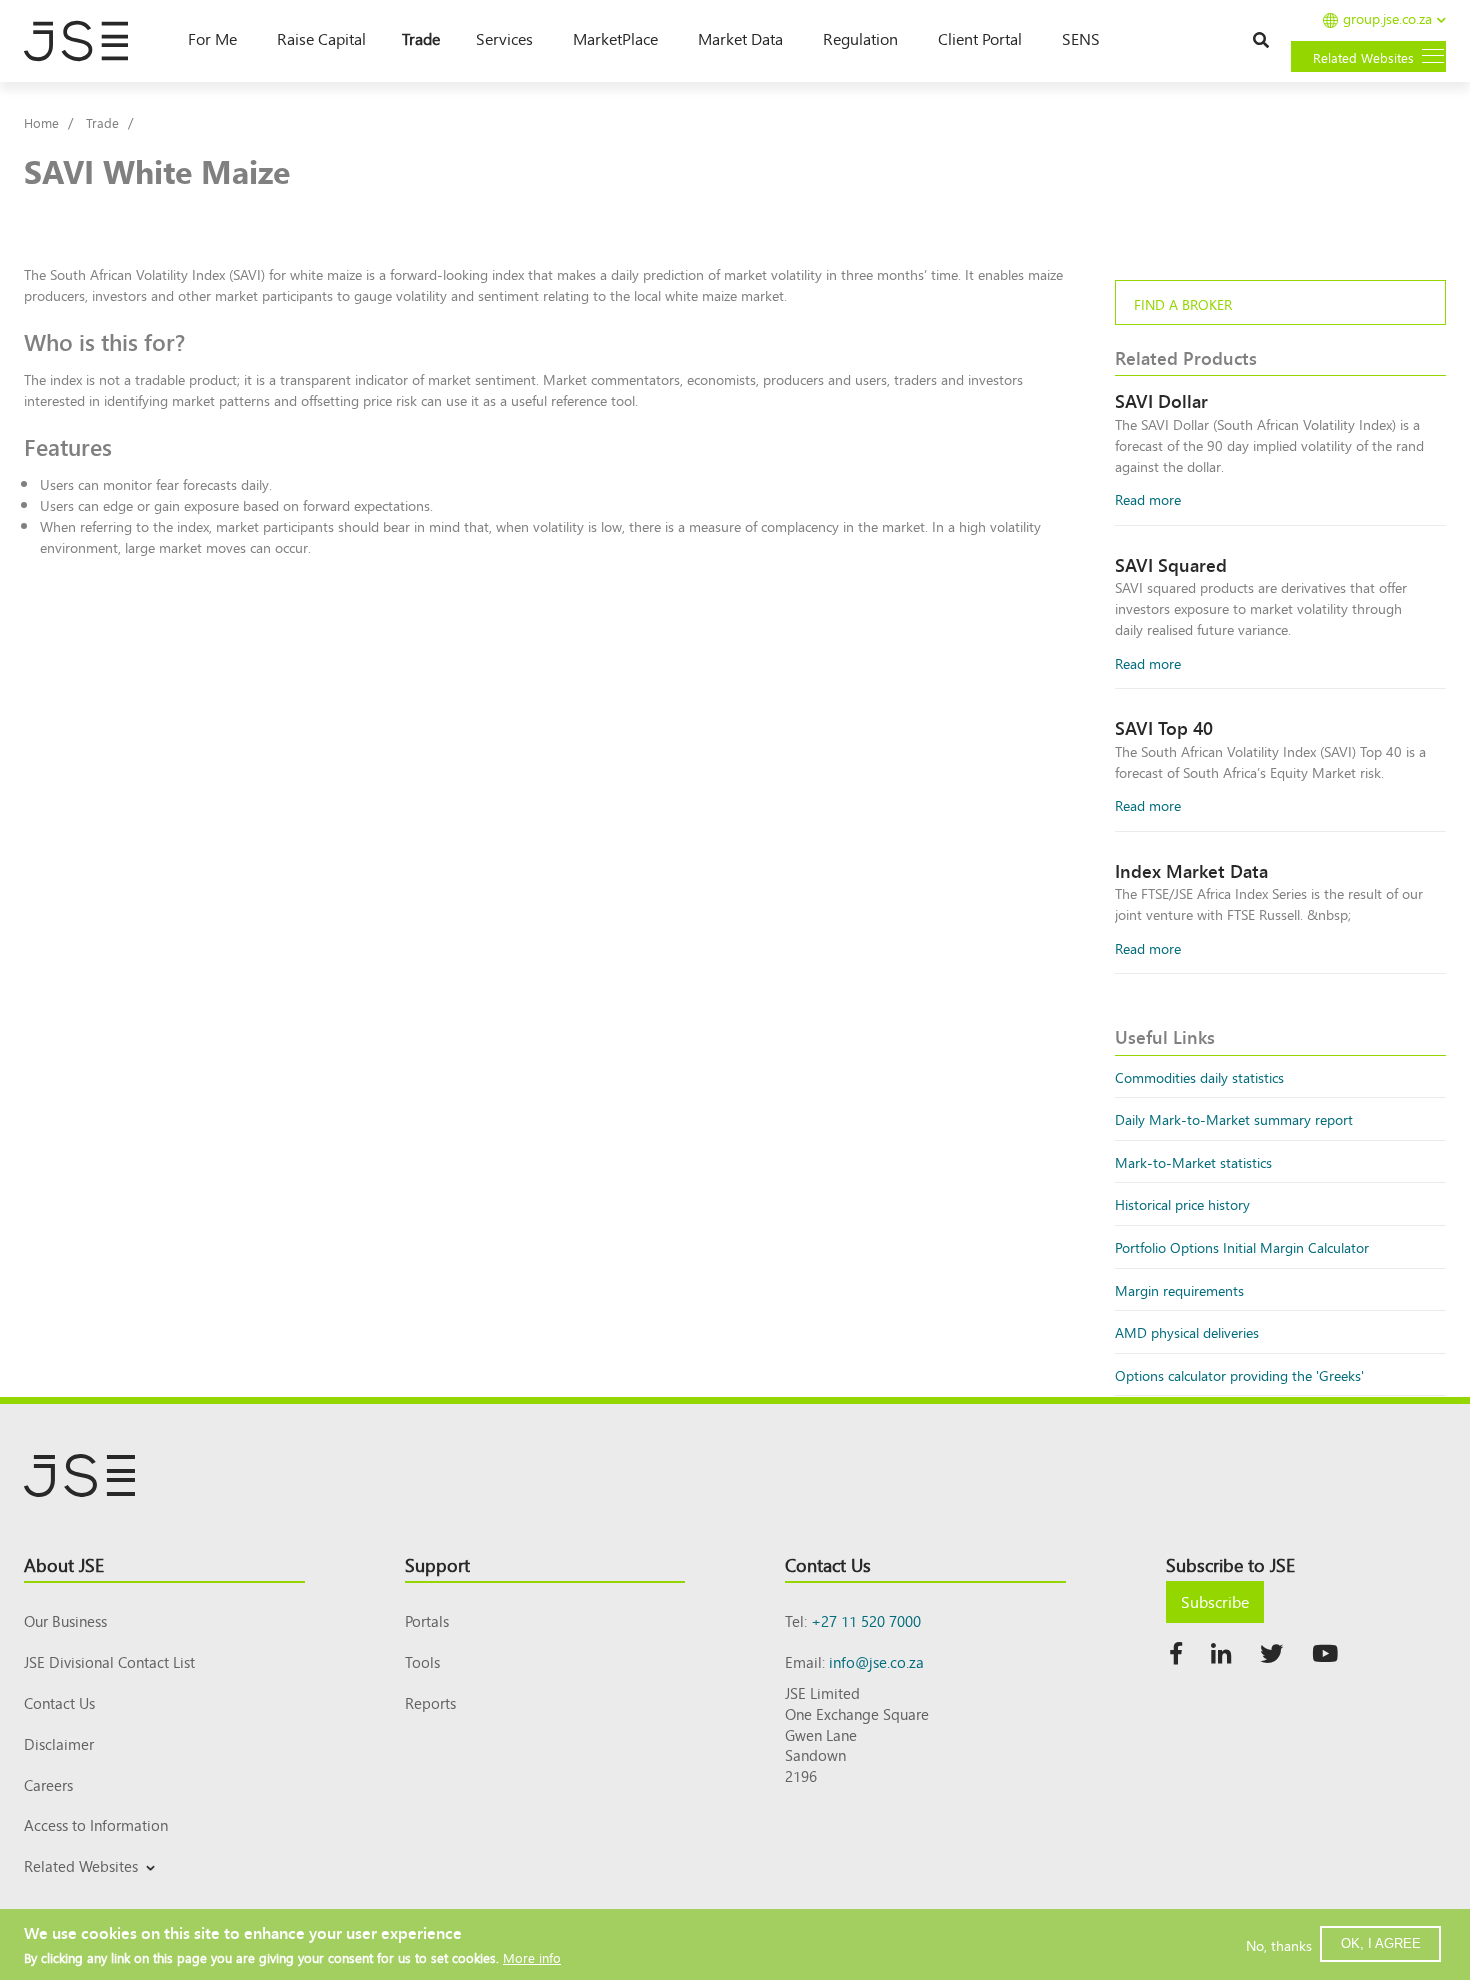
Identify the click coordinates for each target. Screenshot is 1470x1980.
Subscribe (1215, 1601)
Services (504, 38)
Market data (740, 38)
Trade (421, 38)
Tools (422, 1661)
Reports (430, 1702)
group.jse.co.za (1387, 19)
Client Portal (980, 38)
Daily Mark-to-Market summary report (1234, 1118)
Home (41, 122)
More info (532, 1957)
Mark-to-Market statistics (1193, 1161)
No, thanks (1279, 1944)
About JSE (64, 1564)
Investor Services (72, 1889)
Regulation (860, 38)
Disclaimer (59, 1743)
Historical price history (1182, 1203)
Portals (427, 1620)
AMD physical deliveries (1187, 1331)
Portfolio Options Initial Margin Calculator (1242, 1246)
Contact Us (59, 1702)
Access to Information (96, 1824)
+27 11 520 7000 (866, 1620)
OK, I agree (1381, 1943)
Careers (48, 1784)
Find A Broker (1183, 303)
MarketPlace (615, 38)
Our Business (65, 1620)
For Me (212, 38)
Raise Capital (321, 38)
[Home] (86, 41)
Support (437, 1564)
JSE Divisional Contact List (109, 1661)
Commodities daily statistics (1199, 1076)
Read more (1148, 498)
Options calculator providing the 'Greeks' (1239, 1374)
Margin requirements (1179, 1289)
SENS (1081, 38)
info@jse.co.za (876, 1661)
